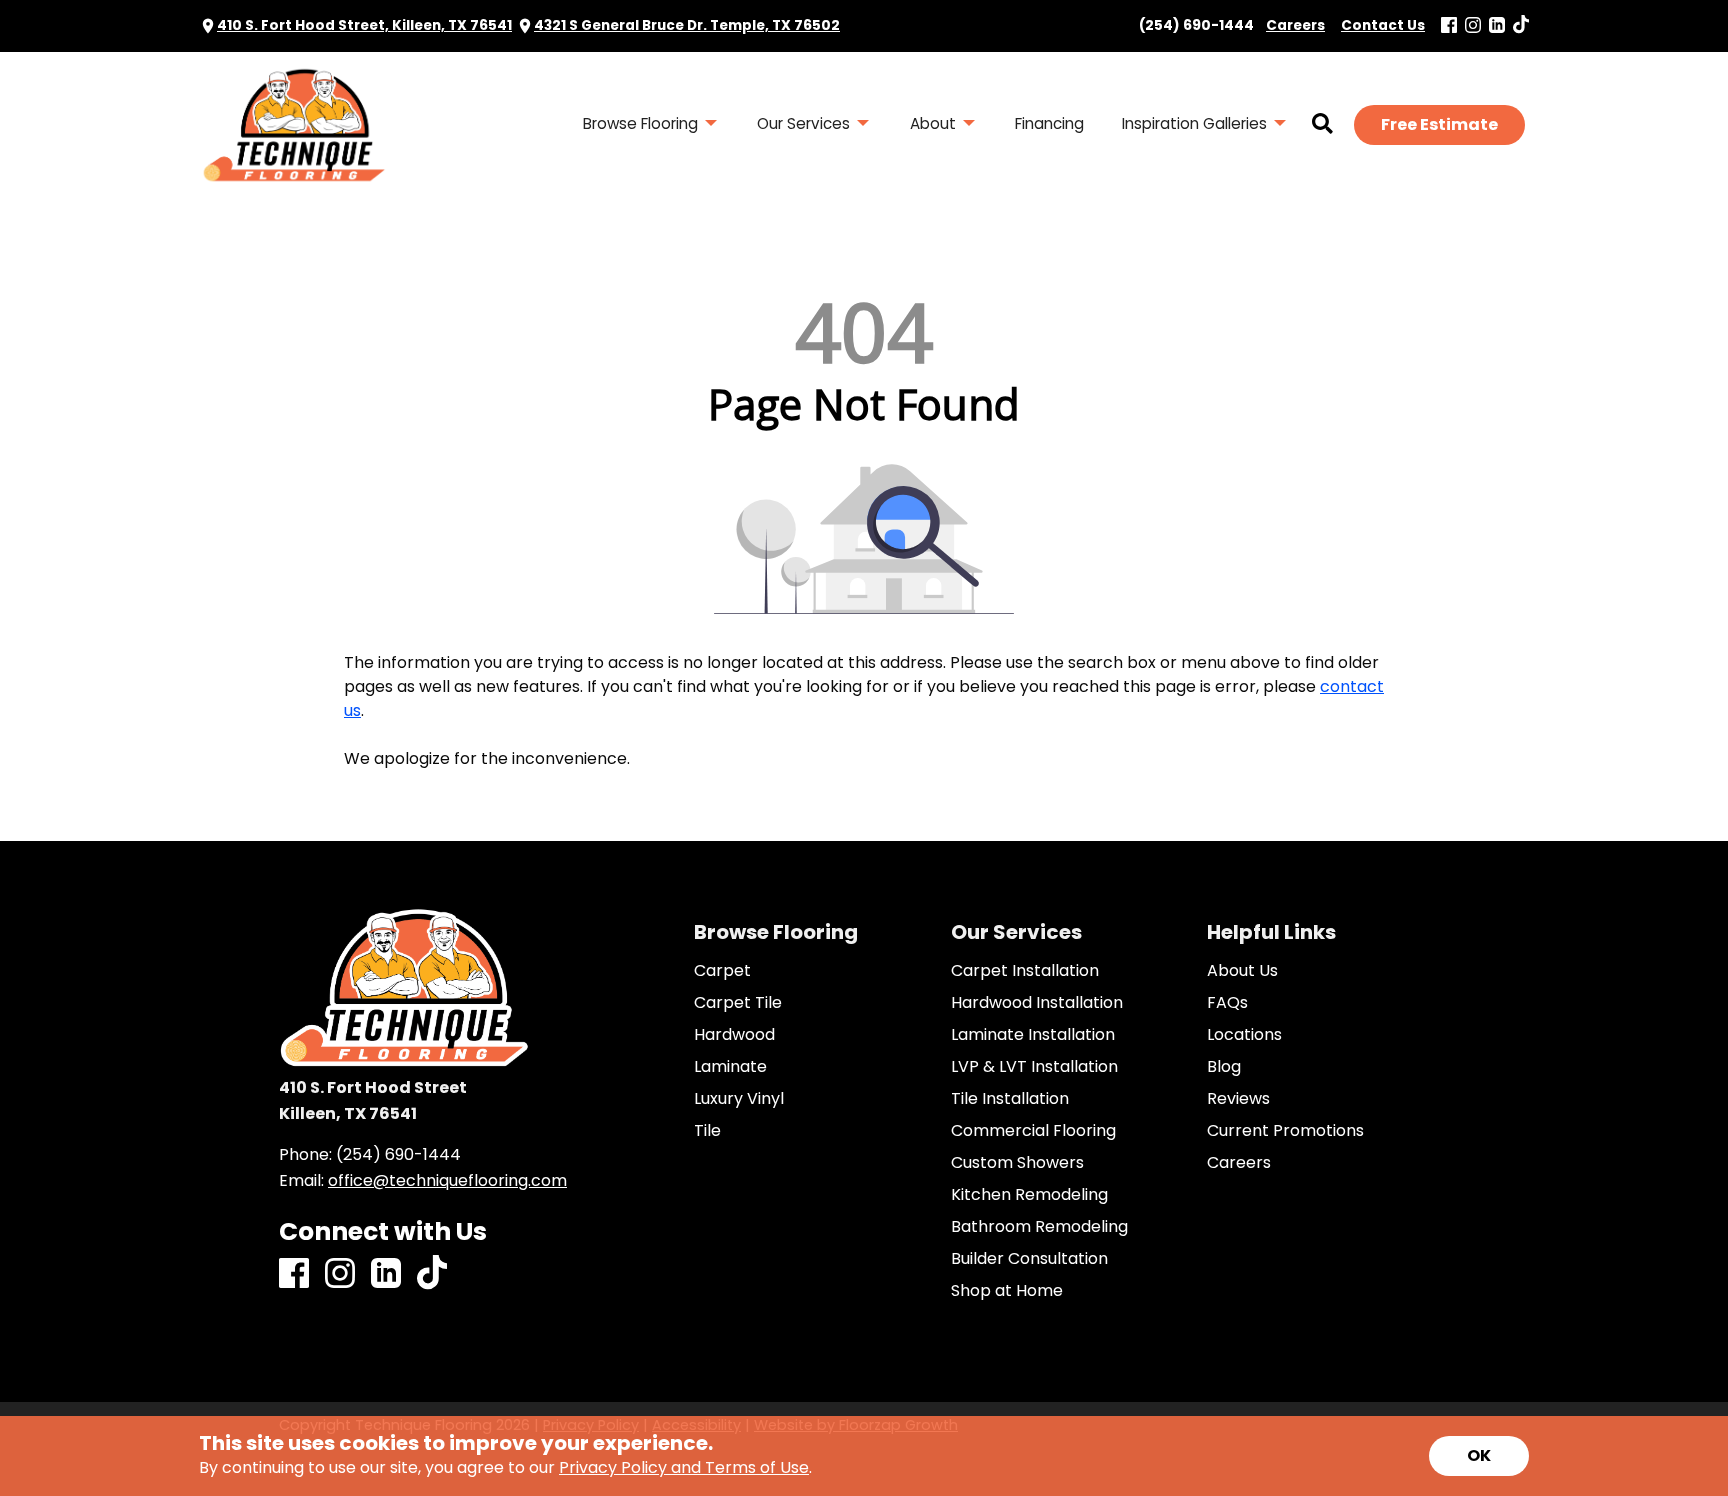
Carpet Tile (738, 1003)
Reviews (1238, 1099)
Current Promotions (1285, 1131)
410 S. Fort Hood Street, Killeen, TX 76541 (364, 25)
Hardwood (734, 1035)
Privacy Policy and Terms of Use (684, 1467)
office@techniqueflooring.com (447, 1180)
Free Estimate (1439, 124)
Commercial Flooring (1033, 1131)
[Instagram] (1473, 26)
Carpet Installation (1025, 971)
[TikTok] (1521, 25)
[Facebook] (1449, 26)
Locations (1244, 1035)
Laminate (730, 1067)
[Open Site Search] (1322, 125)
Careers (1239, 1163)
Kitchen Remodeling (1029, 1195)
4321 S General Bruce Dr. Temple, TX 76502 (687, 25)
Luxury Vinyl (739, 1099)
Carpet (722, 971)
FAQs (1227, 1003)
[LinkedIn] (1497, 26)
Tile (707, 1131)
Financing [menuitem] (1049, 123)
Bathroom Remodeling (1039, 1227)
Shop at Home (1007, 1291)
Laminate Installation (1033, 1035)
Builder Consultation (1029, 1259)
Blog (1224, 1067)
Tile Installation (1010, 1099)
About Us (1242, 971)
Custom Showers (1017, 1163)
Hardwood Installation (1037, 1003)
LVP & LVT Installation (1034, 1067)
